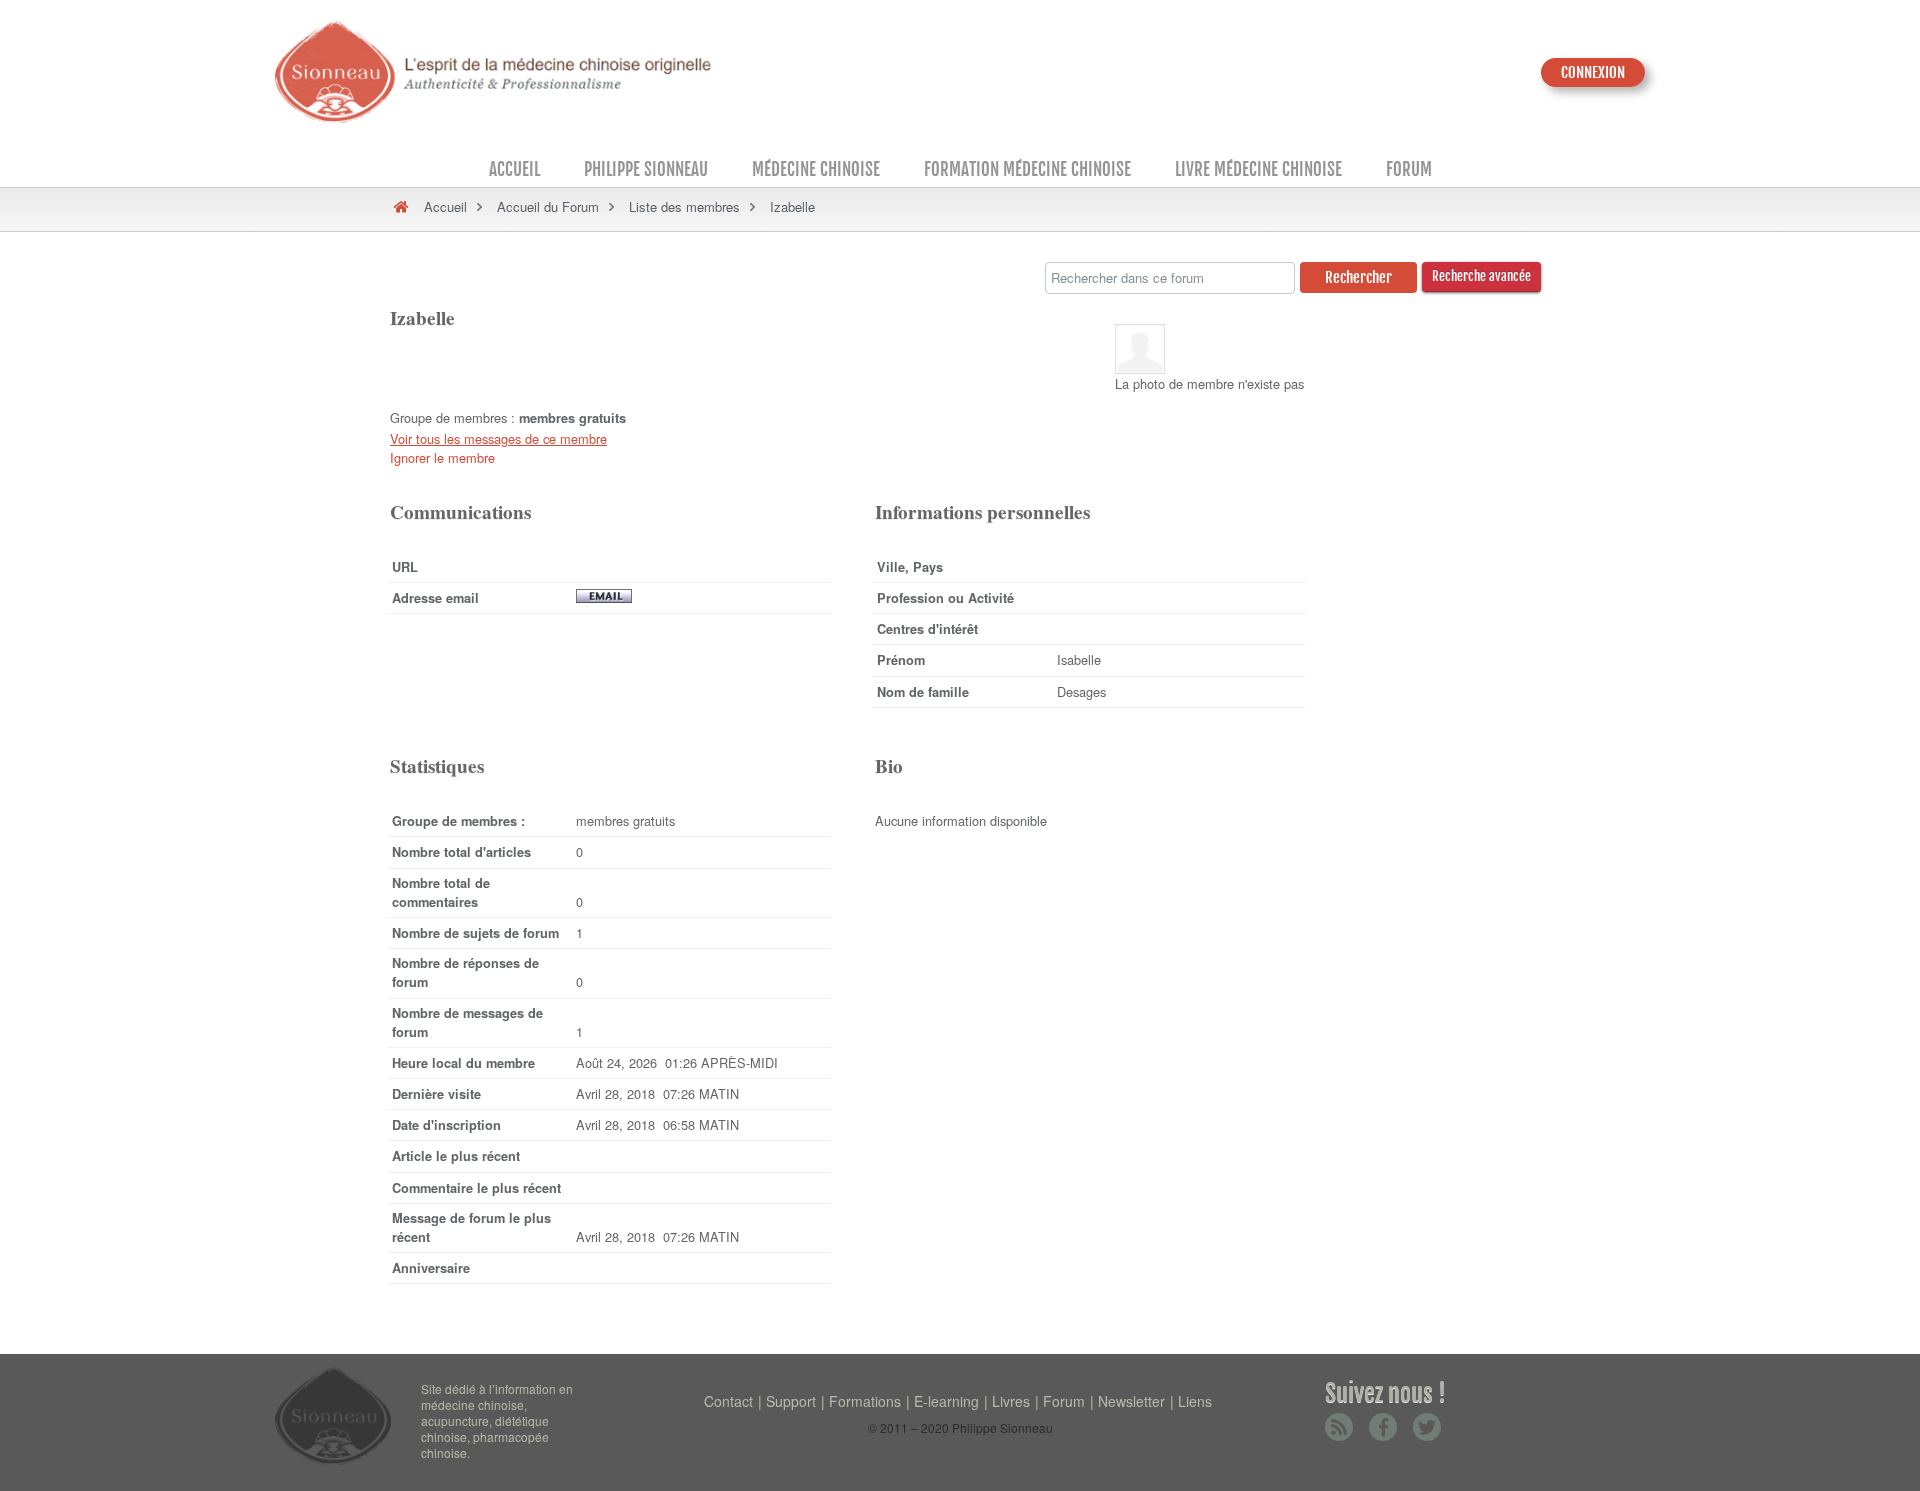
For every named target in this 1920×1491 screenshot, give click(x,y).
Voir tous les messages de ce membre (498, 438)
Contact (728, 1401)
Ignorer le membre (442, 457)
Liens (1195, 1401)
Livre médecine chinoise (1258, 169)
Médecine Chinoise (816, 169)
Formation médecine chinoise (1027, 169)
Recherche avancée (1481, 276)
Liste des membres (684, 206)
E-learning (946, 1401)
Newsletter (1131, 1401)
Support (791, 1401)
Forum (1409, 169)
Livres (1011, 1401)
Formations (865, 1401)
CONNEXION (1593, 72)
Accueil (514, 169)
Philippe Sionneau (646, 169)
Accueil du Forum (548, 206)
